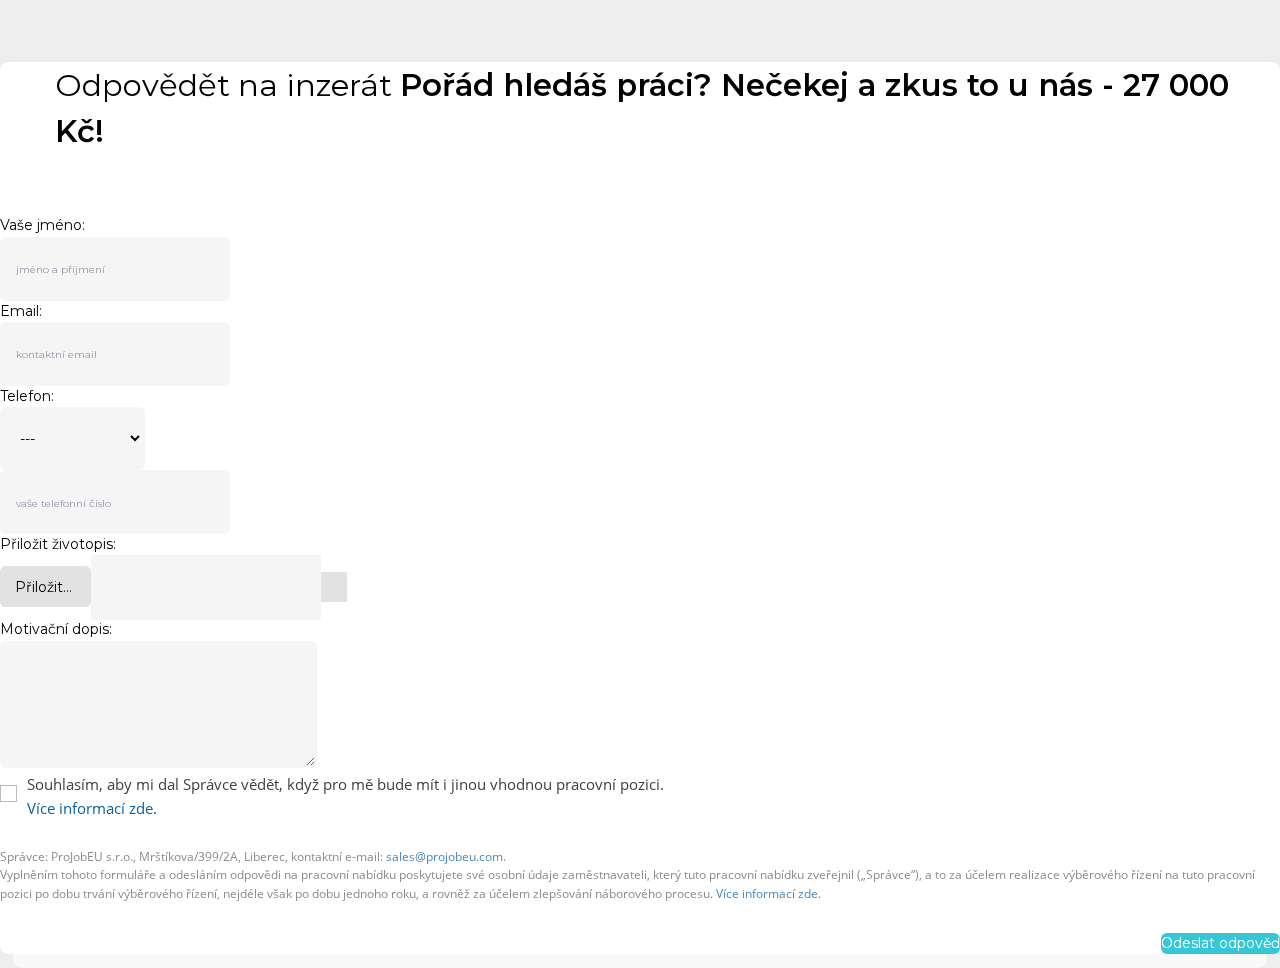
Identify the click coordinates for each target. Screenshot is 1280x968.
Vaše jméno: (42, 225)
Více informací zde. (92, 808)
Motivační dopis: (56, 629)
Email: (21, 311)
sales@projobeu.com (444, 856)
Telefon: (27, 396)
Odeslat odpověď (1220, 943)
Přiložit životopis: (58, 544)
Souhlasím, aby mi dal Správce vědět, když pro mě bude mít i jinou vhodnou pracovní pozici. (345, 784)
